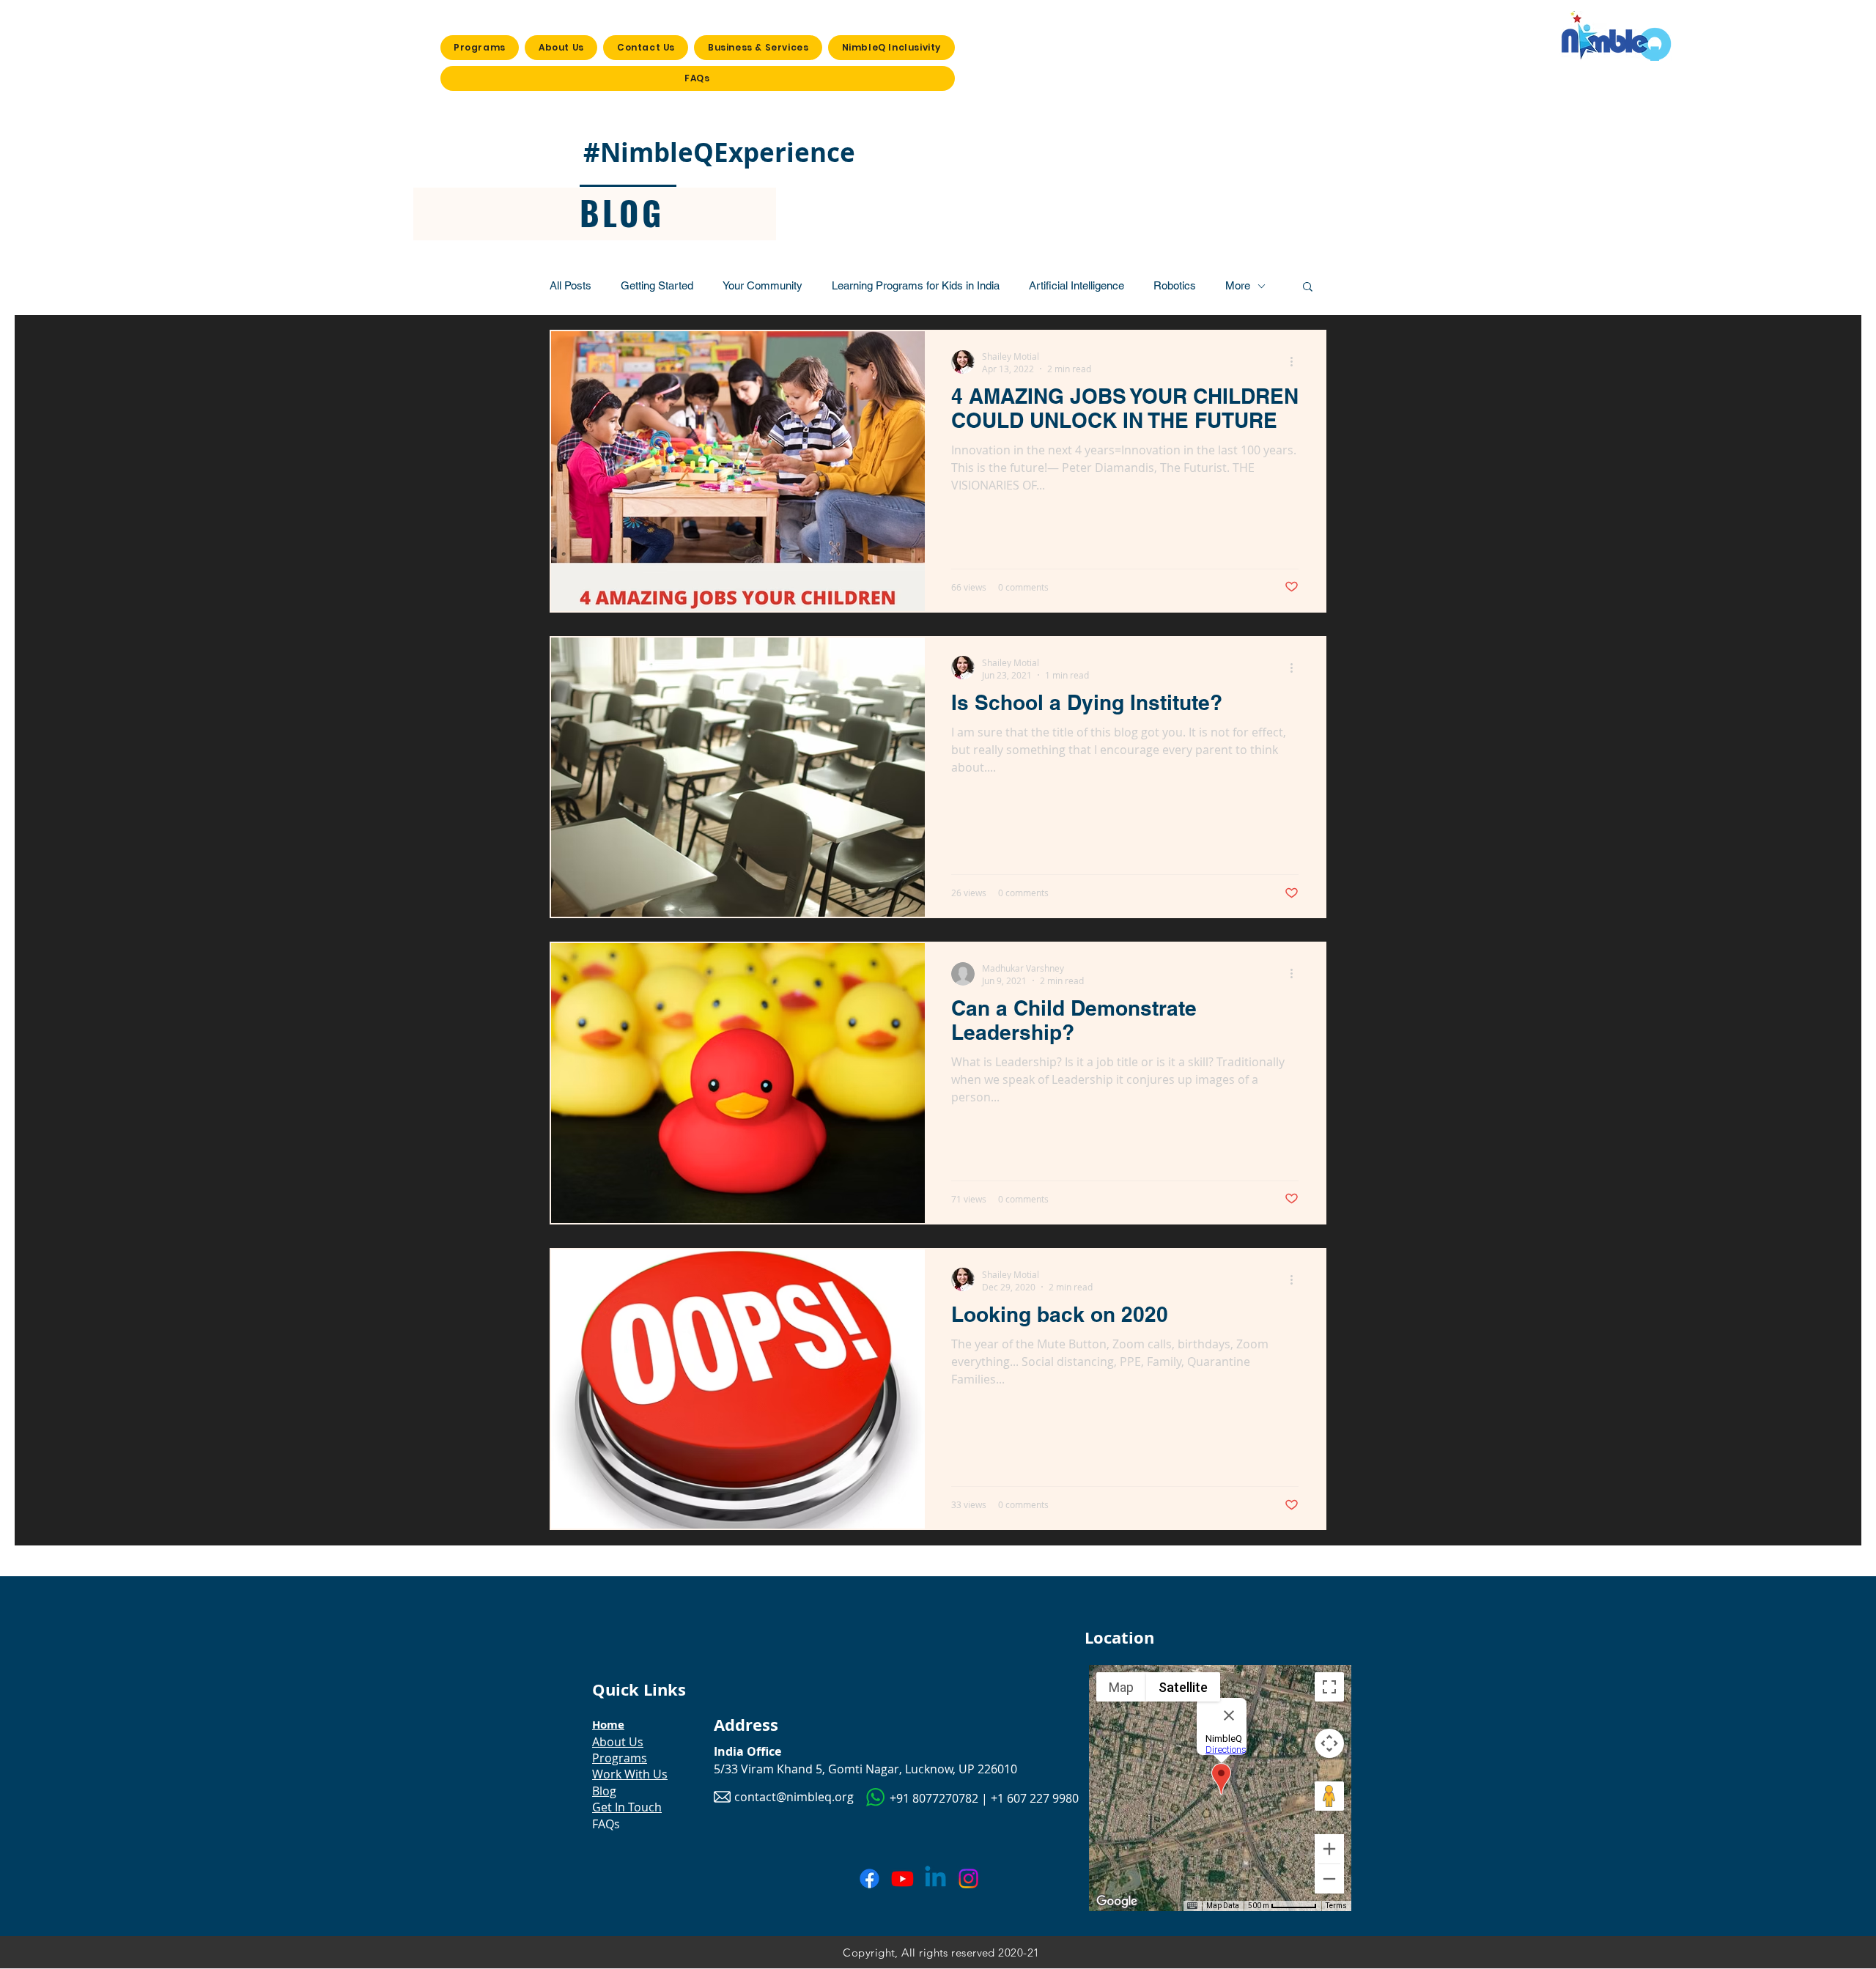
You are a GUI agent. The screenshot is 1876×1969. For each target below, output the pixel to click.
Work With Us (630, 1774)
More (1238, 285)
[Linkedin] (935, 1879)
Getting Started (657, 285)
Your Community (762, 285)
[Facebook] (869, 1879)
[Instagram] (968, 1879)
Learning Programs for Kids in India (916, 285)
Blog (604, 1791)
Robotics (1175, 285)
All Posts (570, 285)
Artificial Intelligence (1077, 285)
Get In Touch (627, 1807)
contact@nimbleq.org (794, 1797)
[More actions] (1296, 362)
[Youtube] (902, 1879)
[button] (1308, 288)
